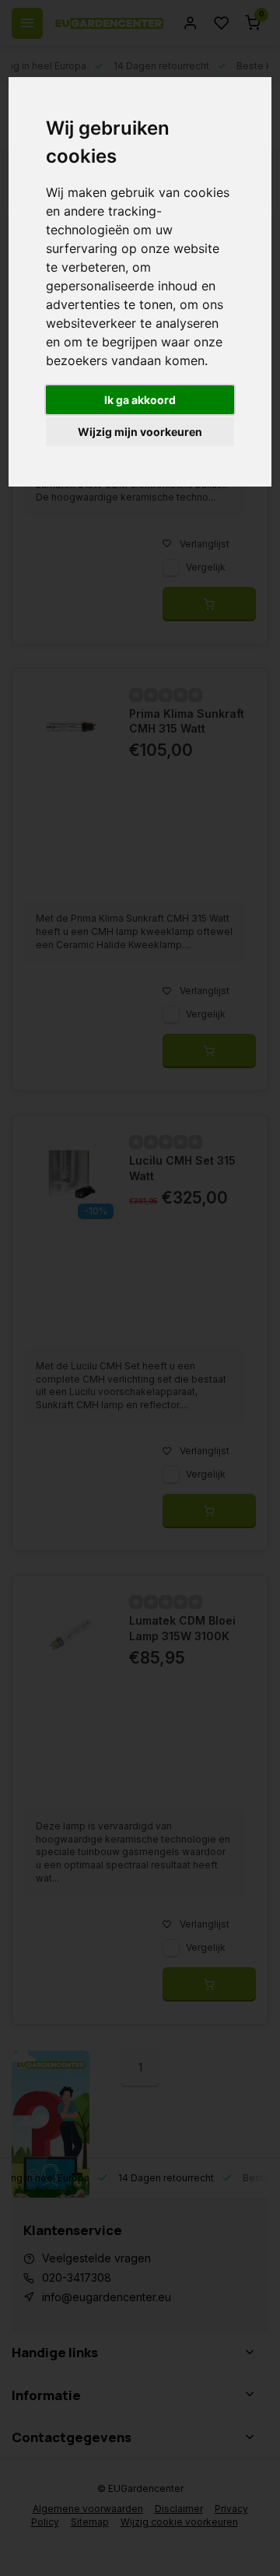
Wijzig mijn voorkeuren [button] (140, 432)
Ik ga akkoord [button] (140, 400)
